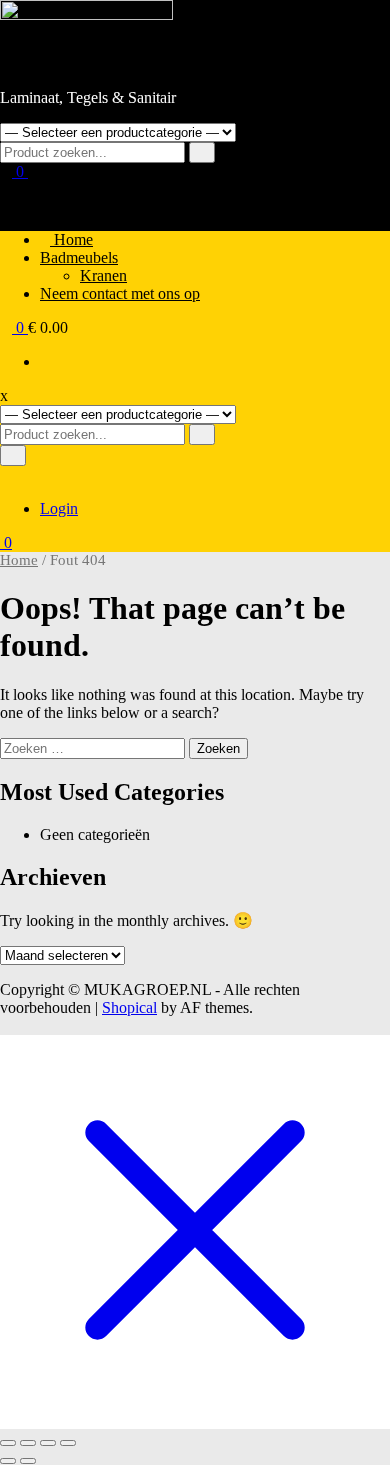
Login (59, 508)
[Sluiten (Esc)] (68, 1443)
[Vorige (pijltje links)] (8, 1461)
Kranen (103, 275)
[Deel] (48, 1443)
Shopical (129, 1007)
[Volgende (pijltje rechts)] (28, 1461)
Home (71, 239)
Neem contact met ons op (120, 293)
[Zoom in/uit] (8, 1443)
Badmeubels (79, 257)
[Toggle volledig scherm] (28, 1443)
